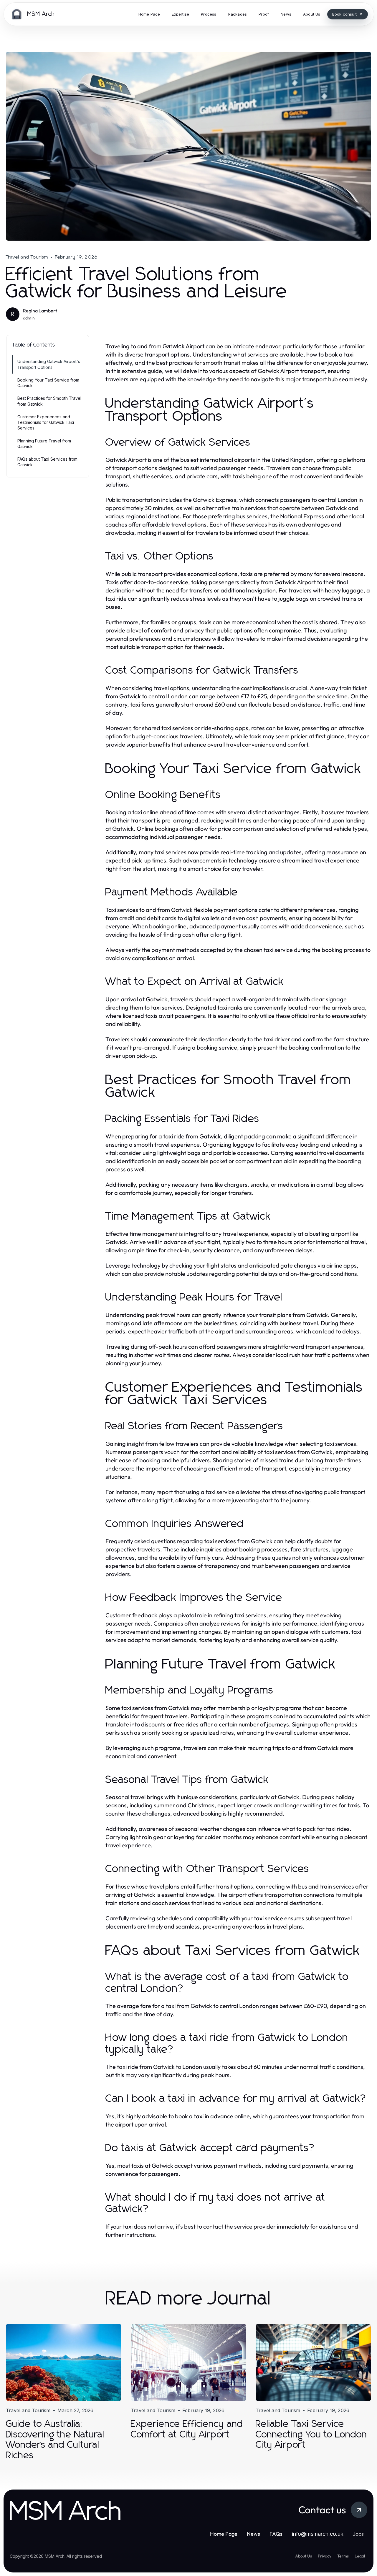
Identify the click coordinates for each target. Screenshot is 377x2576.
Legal (360, 2556)
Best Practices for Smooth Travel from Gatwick (49, 401)
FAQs (276, 2534)
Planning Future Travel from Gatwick (44, 444)
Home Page (224, 2534)
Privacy (325, 2556)
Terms (343, 2556)
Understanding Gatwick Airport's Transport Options (49, 364)
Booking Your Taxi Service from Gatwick (48, 383)
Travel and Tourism (27, 257)
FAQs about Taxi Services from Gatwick (47, 462)
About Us (304, 2556)
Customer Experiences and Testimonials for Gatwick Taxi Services (46, 422)
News (253, 2534)
